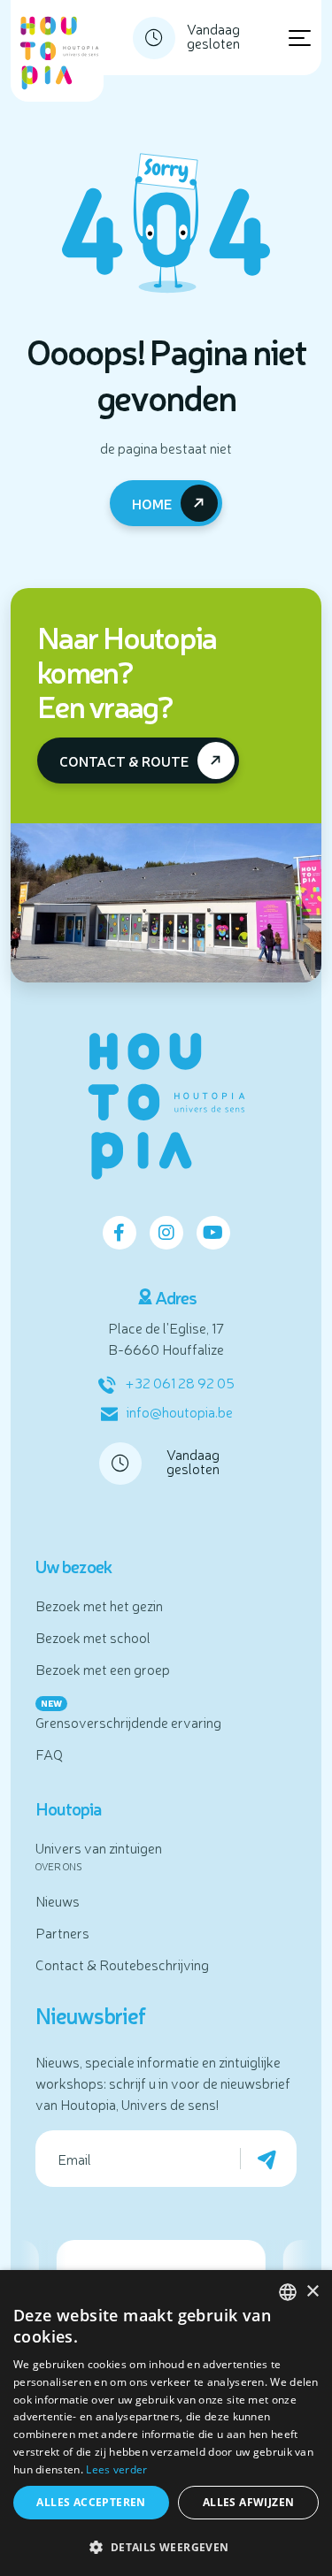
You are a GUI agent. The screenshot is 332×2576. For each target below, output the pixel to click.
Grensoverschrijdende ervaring (128, 1722)
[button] (166, 2547)
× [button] (312, 2292)
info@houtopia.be (180, 1411)
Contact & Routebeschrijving (122, 1964)
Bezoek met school (93, 1637)
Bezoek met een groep (103, 1669)
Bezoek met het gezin (99, 1605)
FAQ (49, 1754)
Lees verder (116, 2469)
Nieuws (58, 1900)
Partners (62, 1932)
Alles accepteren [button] (91, 2502)
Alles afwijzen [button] (249, 2502)
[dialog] (166, 2423)
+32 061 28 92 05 (180, 1382)
